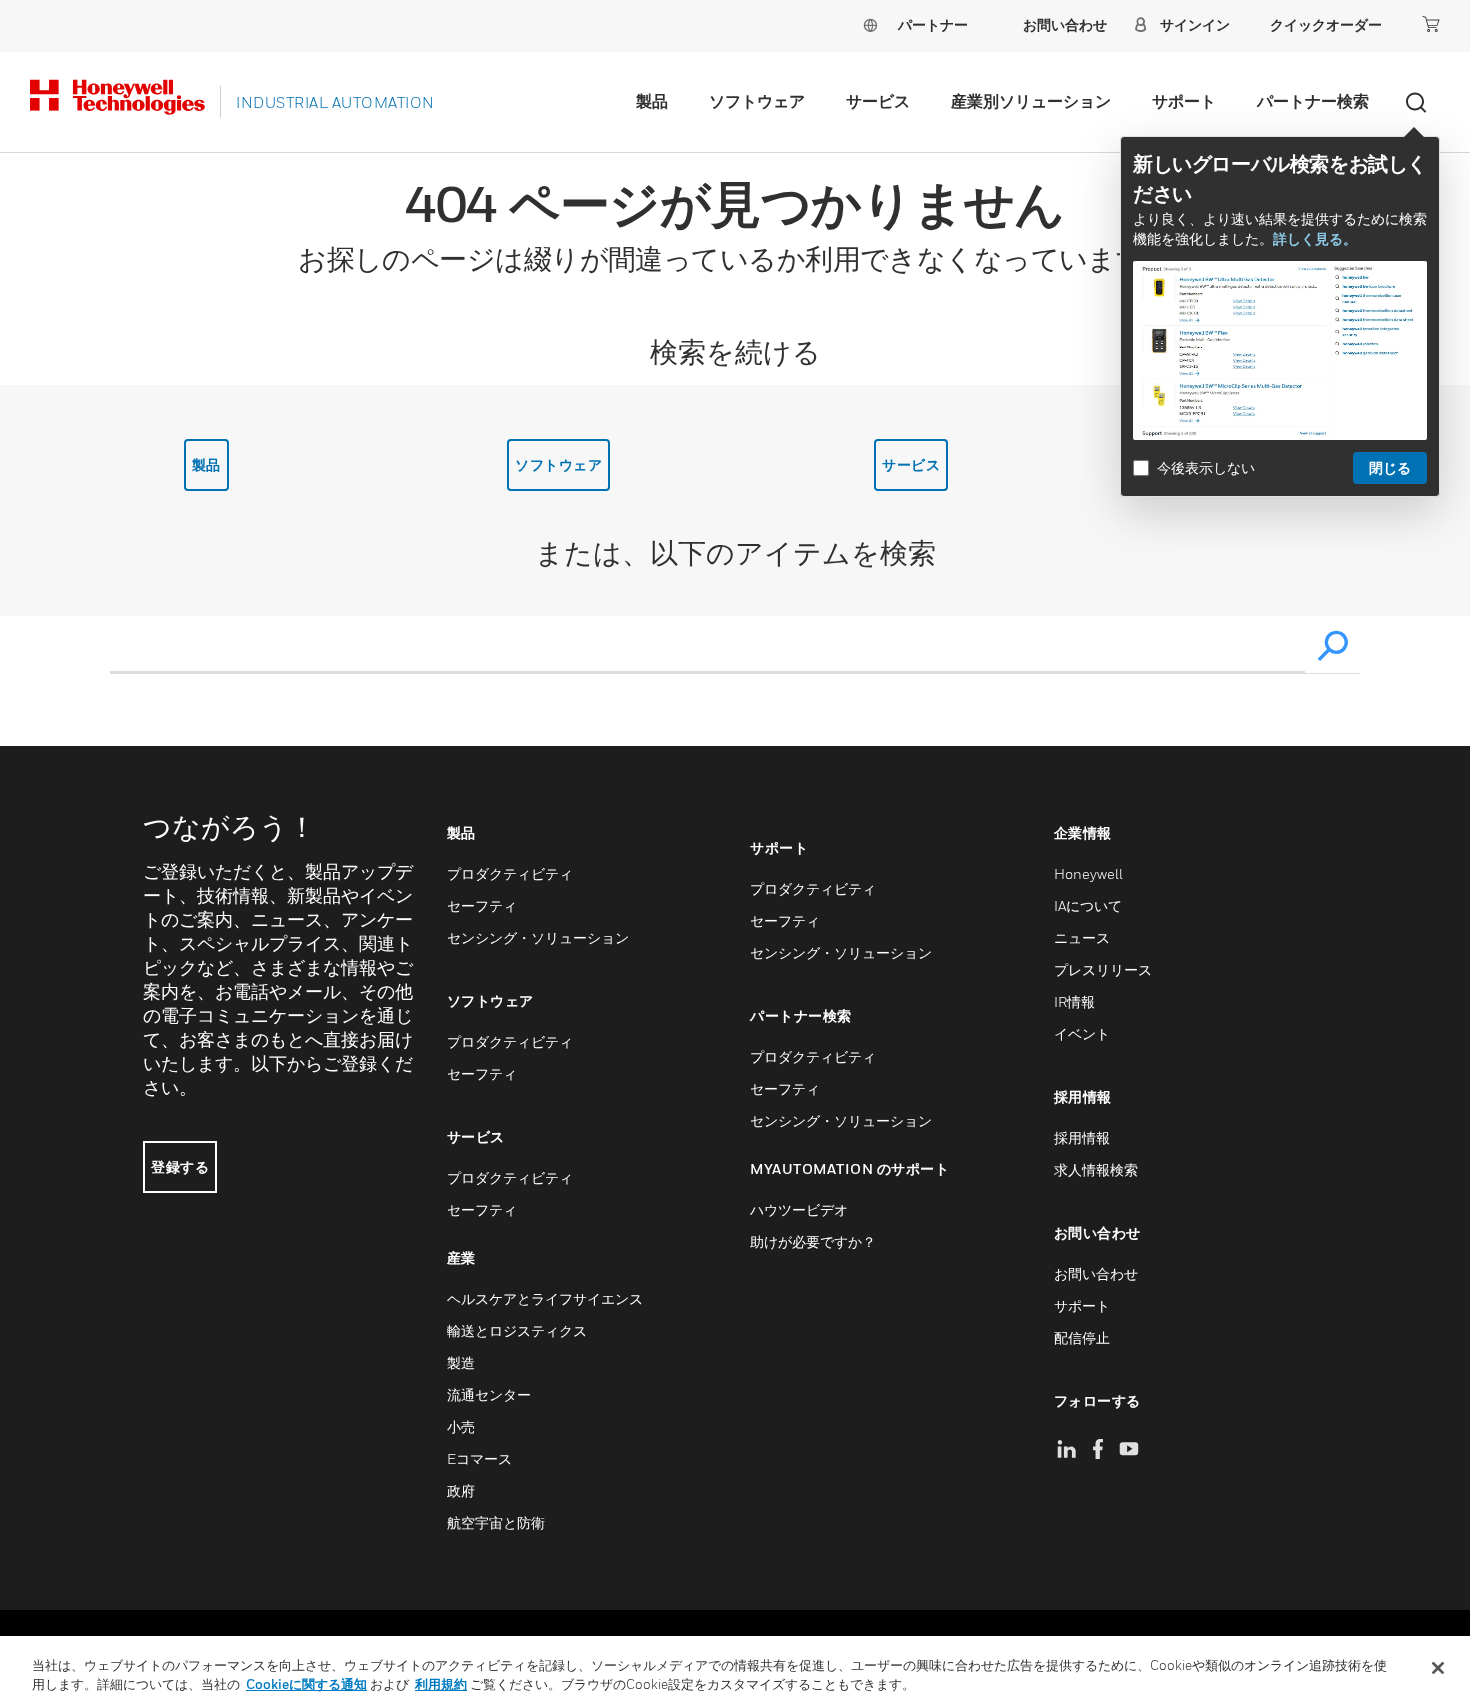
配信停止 (1082, 1337)
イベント (1082, 1033)
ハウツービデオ (799, 1209)
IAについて (1088, 905)
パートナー (933, 24)
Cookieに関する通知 (306, 1684)
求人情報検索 (1096, 1169)
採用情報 (1082, 1137)
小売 (461, 1426)
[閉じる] (1438, 1668)
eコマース (479, 1458)
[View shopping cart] (1431, 24)
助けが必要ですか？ (813, 1241)
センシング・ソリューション (538, 937)
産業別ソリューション (1031, 101)
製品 (652, 101)
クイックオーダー (1326, 24)
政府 (461, 1490)
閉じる (1390, 467)
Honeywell (1088, 873)
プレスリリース (1103, 969)
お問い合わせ (1096, 1273)
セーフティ (482, 905)
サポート (1184, 101)
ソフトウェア (757, 101)
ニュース (1082, 937)
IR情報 (1074, 1001)
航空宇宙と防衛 (496, 1522)
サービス (878, 101)
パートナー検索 (1313, 101)
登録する (180, 1166)
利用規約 (441, 1684)
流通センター (489, 1394)
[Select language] (870, 24)
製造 (461, 1362)
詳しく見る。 (1315, 238)
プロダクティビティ (510, 873)
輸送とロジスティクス (517, 1330)
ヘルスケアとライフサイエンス (545, 1298)
